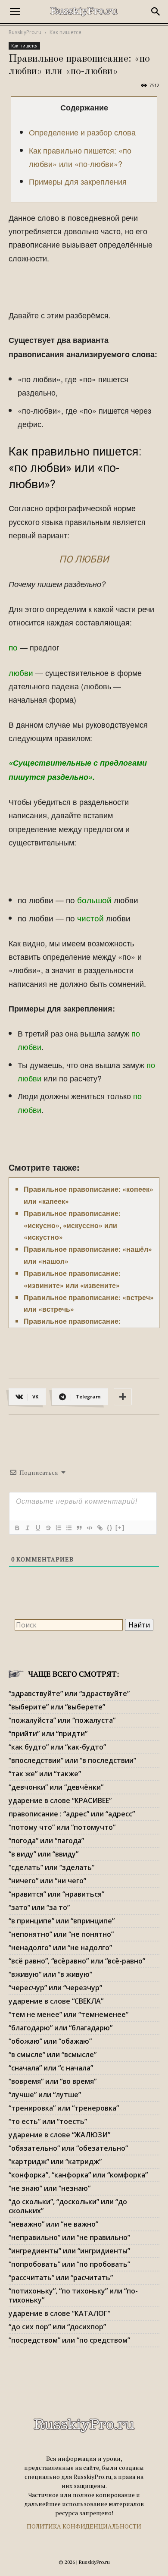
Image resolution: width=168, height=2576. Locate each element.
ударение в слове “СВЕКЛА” (56, 2001)
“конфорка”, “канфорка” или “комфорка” (78, 2175)
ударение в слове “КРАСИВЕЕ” (60, 1800)
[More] (123, 1397)
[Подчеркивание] (37, 1528)
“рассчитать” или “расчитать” (61, 2278)
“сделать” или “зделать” (51, 1867)
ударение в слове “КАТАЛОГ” (59, 2313)
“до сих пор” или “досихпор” (57, 2327)
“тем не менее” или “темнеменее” (68, 2014)
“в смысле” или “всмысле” (53, 2055)
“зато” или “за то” (39, 1907)
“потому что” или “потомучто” (62, 1827)
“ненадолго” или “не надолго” (60, 1948)
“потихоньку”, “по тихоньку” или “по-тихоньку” (73, 2295)
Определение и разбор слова (82, 132)
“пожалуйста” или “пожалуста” (62, 1720)
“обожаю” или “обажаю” (50, 2041)
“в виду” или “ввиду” (44, 1854)
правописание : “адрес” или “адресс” (72, 1814)
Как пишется (65, 32)
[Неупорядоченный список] (68, 1528)
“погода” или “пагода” (46, 1841)
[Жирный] (17, 1528)
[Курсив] (27, 1528)
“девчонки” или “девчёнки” (56, 1787)
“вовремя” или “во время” (53, 2081)
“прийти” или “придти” (48, 1734)
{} (110, 1528)
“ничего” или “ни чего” (47, 1881)
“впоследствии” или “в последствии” (72, 1760)
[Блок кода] (89, 1528)
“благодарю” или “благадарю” (61, 2028)
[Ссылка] (100, 1528)
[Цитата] (79, 1528)
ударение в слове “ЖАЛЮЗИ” (59, 2135)
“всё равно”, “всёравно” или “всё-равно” (77, 1961)
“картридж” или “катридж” (55, 2161)
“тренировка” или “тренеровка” (64, 2108)
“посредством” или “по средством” (69, 2340)
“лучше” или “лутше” (45, 2095)
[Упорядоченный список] (58, 1528)
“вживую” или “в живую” (50, 1974)
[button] (15, 12)
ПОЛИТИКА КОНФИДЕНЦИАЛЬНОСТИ (84, 2526)
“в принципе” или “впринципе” (62, 1921)
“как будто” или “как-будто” (57, 1747)
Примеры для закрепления (78, 181)
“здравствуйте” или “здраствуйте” (69, 1693)
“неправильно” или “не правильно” (69, 2237)
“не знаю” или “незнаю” (50, 2188)
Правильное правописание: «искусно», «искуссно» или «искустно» (72, 1225)
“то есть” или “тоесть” (48, 2121)
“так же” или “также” (45, 1774)
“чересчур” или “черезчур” (55, 1988)
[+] (120, 1528)
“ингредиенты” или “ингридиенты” (69, 2251)
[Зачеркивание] (48, 1528)
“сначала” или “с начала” (51, 2068)
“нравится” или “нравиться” (56, 1894)
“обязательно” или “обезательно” (68, 2148)
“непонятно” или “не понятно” (61, 1934)
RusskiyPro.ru (25, 32)
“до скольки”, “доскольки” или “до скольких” (68, 2206)
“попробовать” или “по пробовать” (69, 2264)
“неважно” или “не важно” (53, 2224)
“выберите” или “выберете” (57, 1707)
